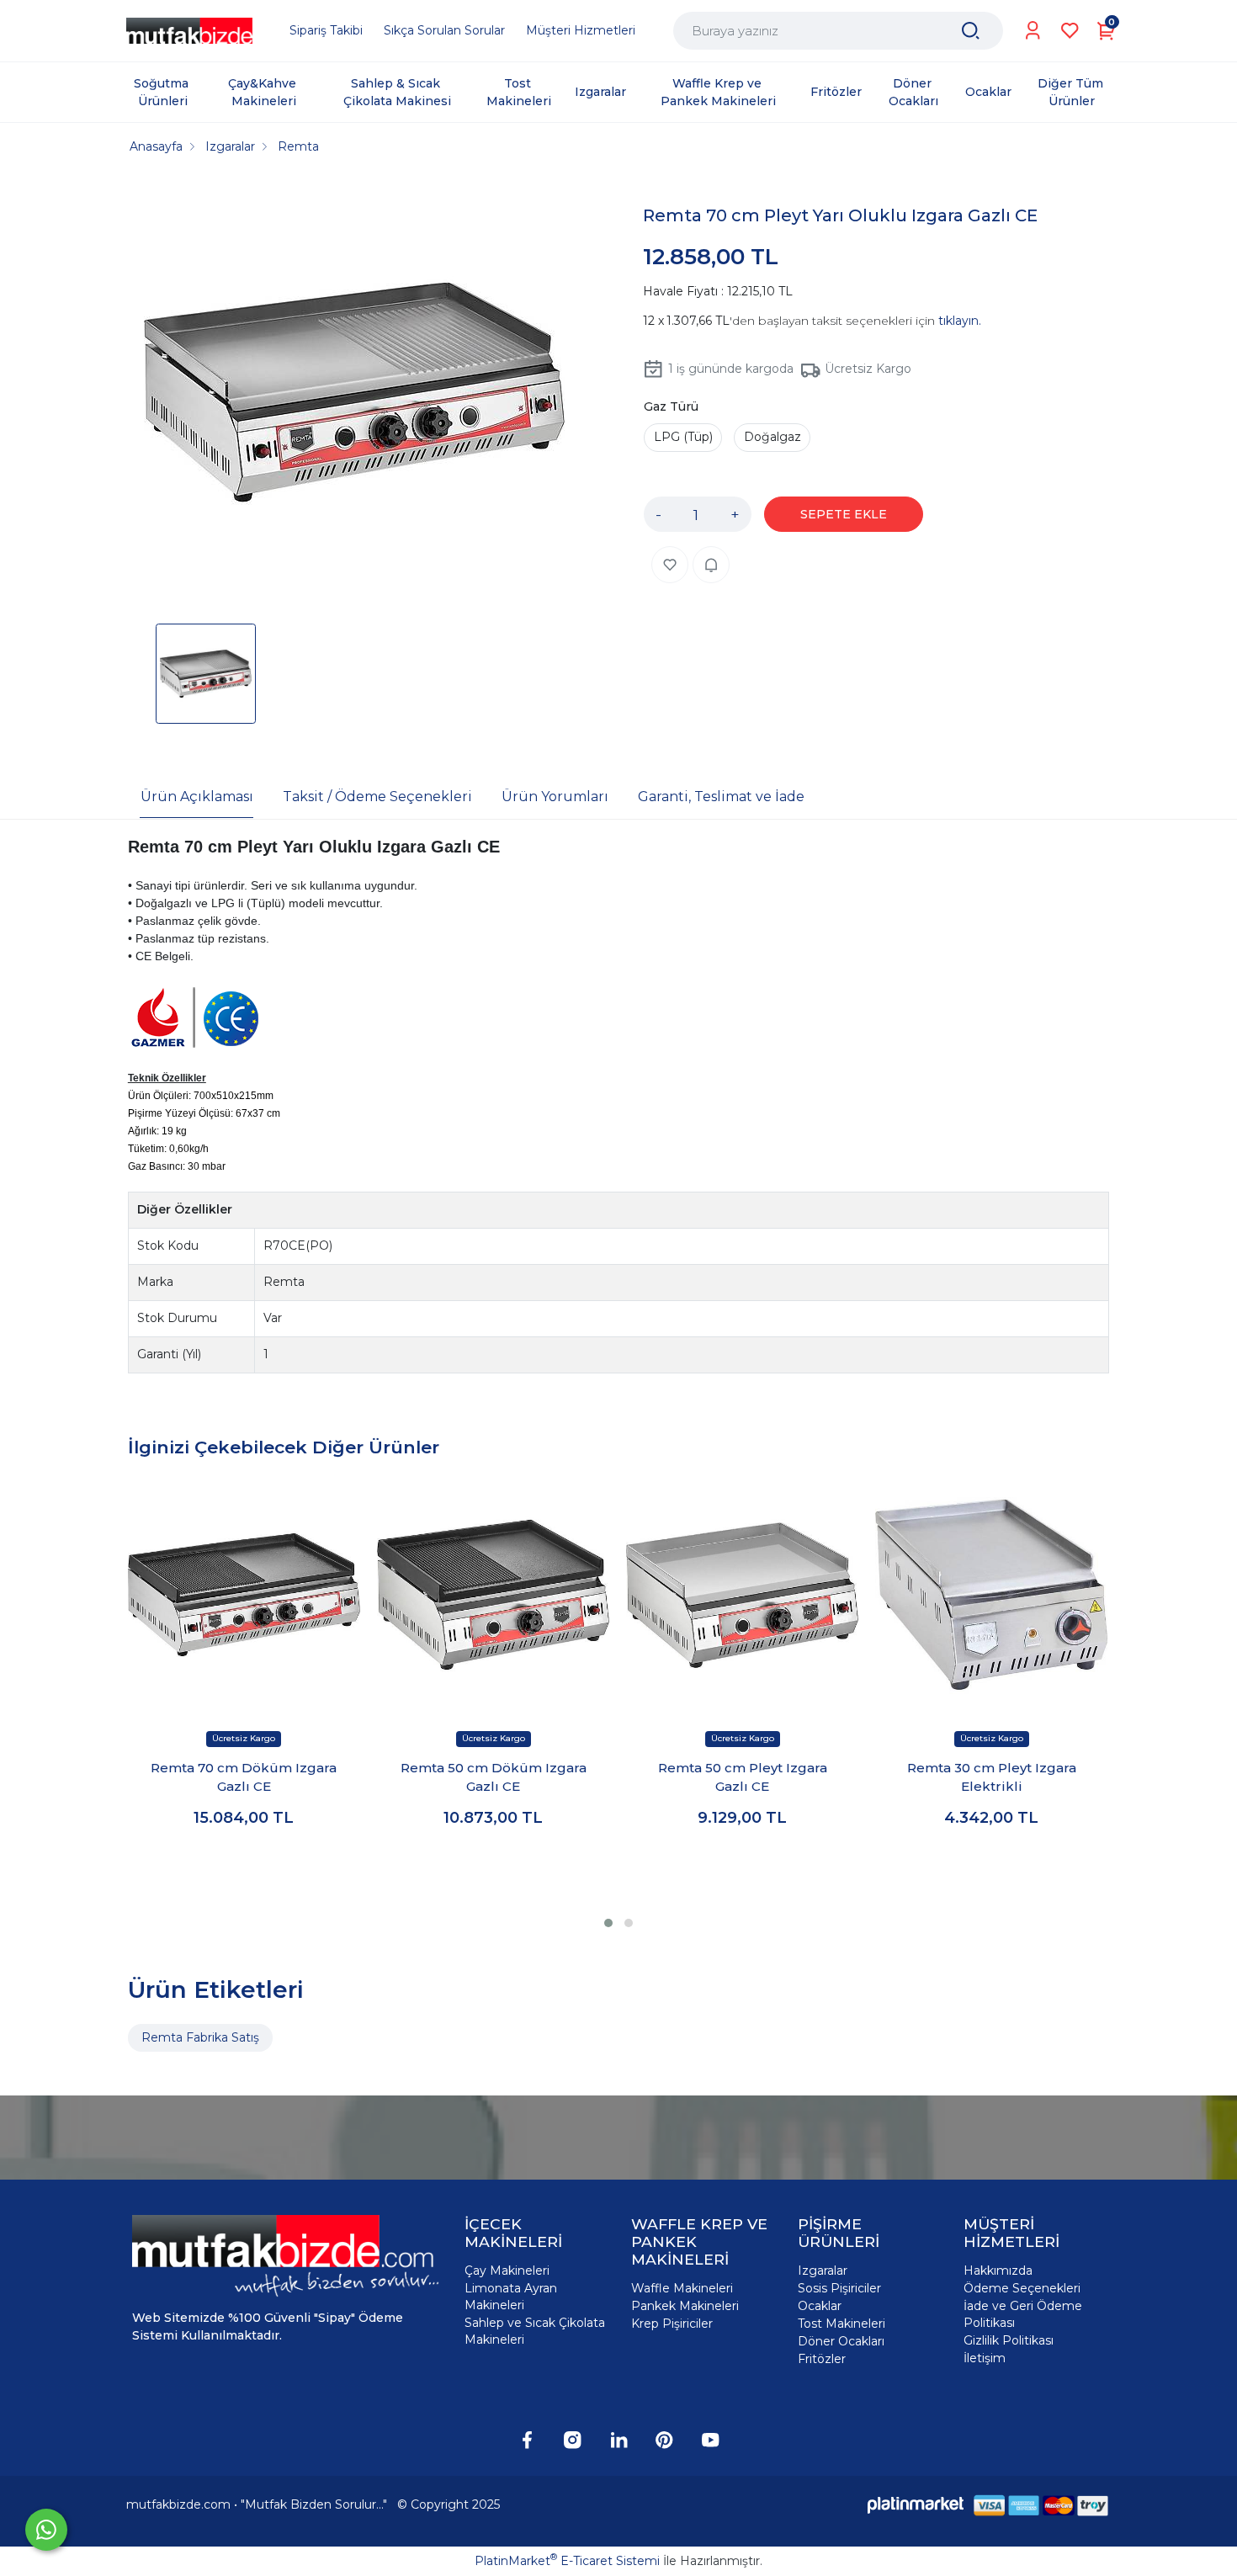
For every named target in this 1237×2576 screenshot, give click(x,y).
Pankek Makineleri (685, 2306)
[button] (608, 1923)
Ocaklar (820, 2306)
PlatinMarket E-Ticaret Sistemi (567, 2561)
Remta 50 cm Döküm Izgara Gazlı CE (494, 1777)
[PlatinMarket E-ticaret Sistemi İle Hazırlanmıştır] (916, 2505)
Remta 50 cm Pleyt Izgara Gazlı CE (743, 1777)
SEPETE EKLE (844, 514)
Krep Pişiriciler (672, 2324)
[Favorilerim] (1070, 31)
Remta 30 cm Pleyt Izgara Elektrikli (992, 1777)
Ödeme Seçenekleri (1022, 2288)
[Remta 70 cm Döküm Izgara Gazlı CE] (244, 1595)
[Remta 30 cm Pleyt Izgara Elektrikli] (991, 1595)
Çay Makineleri (507, 2271)
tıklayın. (960, 321)
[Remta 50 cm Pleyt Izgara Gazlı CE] (742, 1595)
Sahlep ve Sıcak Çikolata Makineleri (535, 2331)
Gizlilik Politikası (1009, 2340)
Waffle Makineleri (682, 2288)
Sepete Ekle (244, 1867)
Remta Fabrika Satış (200, 2037)
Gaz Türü (671, 406)
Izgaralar (823, 2271)
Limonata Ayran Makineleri (511, 2297)
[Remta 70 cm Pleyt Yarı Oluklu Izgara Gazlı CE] (354, 395)
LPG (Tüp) (683, 437)
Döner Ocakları (841, 2341)
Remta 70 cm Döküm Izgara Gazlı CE (244, 1777)
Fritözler (822, 2359)
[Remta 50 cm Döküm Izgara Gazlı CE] (493, 1595)
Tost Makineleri (841, 2324)
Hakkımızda (998, 2271)
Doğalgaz (772, 437)
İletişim (985, 2358)
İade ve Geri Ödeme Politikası (1023, 2314)
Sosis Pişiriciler (839, 2288)
